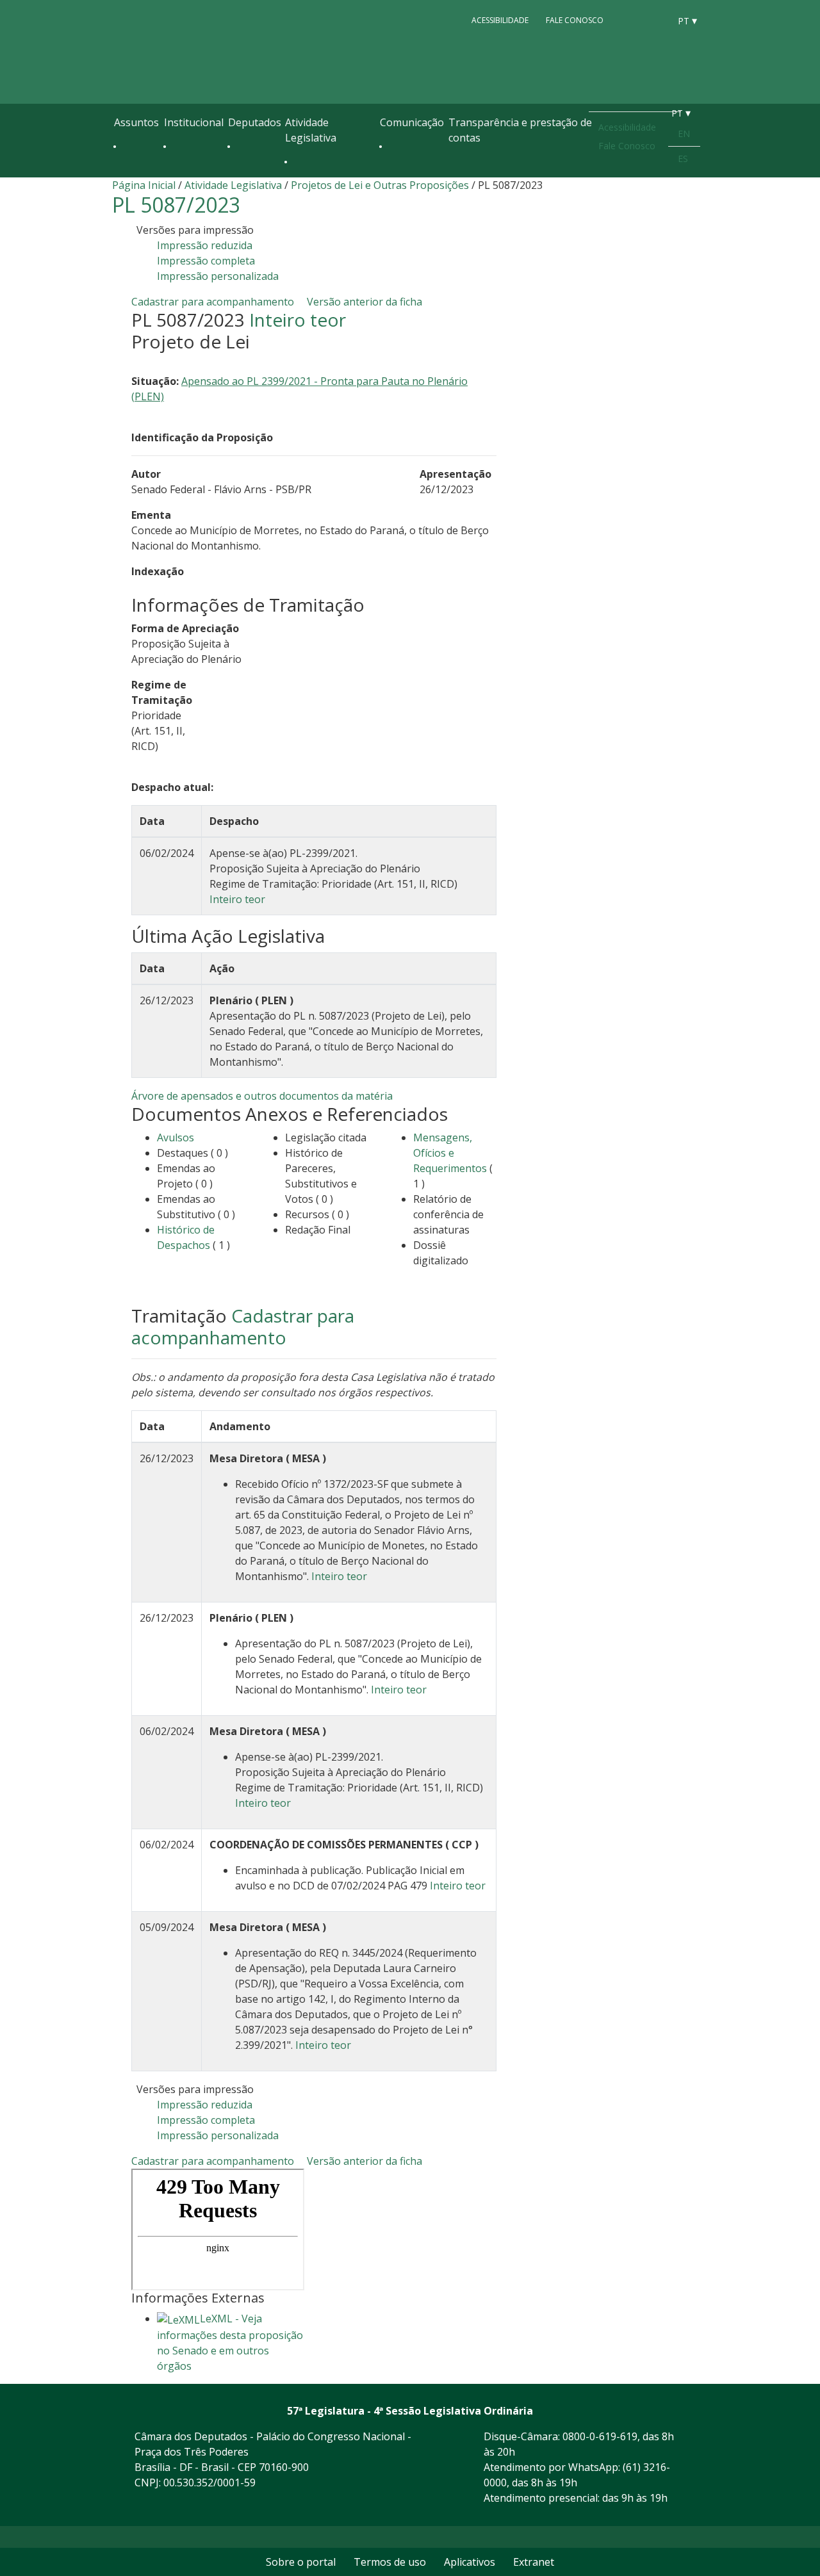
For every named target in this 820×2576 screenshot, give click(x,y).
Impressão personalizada (218, 276)
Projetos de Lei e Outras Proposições (380, 185)
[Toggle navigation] (120, 174)
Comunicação (412, 122)
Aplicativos (470, 2562)
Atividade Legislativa (311, 130)
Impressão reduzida (205, 245)
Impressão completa (206, 261)
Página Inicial (144, 185)
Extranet (534, 2562)
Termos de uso (390, 2562)
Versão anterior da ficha (365, 302)
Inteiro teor (298, 320)
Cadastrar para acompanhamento (215, 302)
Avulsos (176, 1137)
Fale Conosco (575, 20)
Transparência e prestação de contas (520, 130)
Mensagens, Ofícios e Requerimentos (450, 1153)
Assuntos (136, 122)
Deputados (255, 122)
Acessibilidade (500, 20)
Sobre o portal (301, 2562)
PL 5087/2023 (176, 205)
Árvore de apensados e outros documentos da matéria (262, 1096)
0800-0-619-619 (600, 2436)
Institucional (194, 122)
